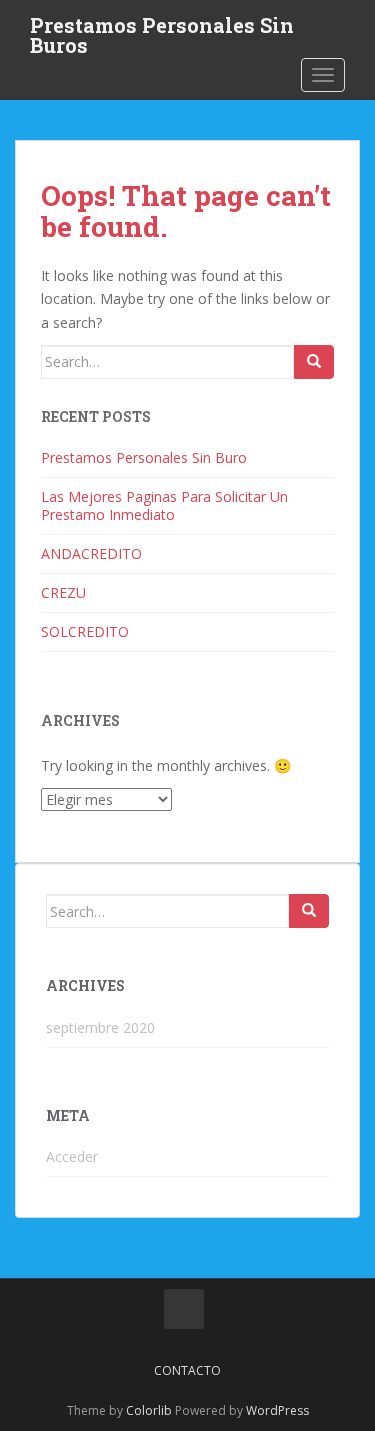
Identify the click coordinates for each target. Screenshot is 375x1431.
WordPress (277, 1410)
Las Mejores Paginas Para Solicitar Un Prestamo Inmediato (164, 505)
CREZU (63, 592)
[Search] (314, 362)
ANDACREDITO (91, 553)
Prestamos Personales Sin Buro (144, 457)
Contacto (187, 1370)
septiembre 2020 (100, 1027)
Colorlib (149, 1410)
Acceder (72, 1156)
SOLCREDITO (85, 631)
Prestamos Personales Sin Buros (162, 31)
